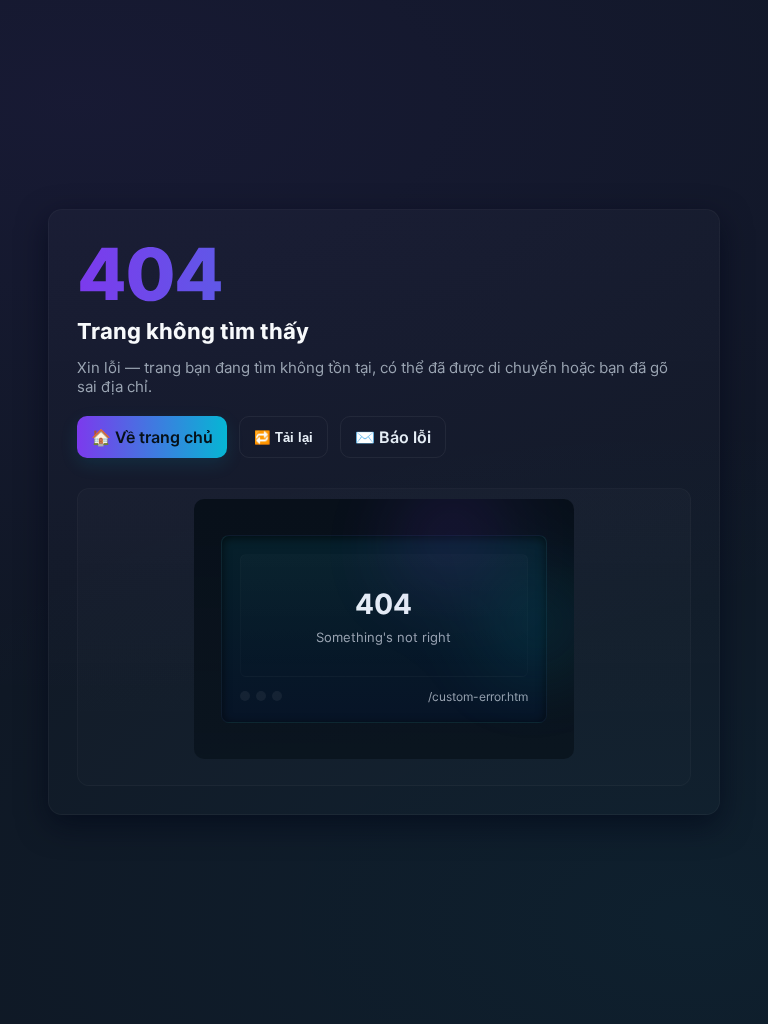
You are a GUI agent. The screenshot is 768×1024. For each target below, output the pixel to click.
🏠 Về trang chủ (152, 437)
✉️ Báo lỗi (393, 437)
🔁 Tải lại (283, 437)
